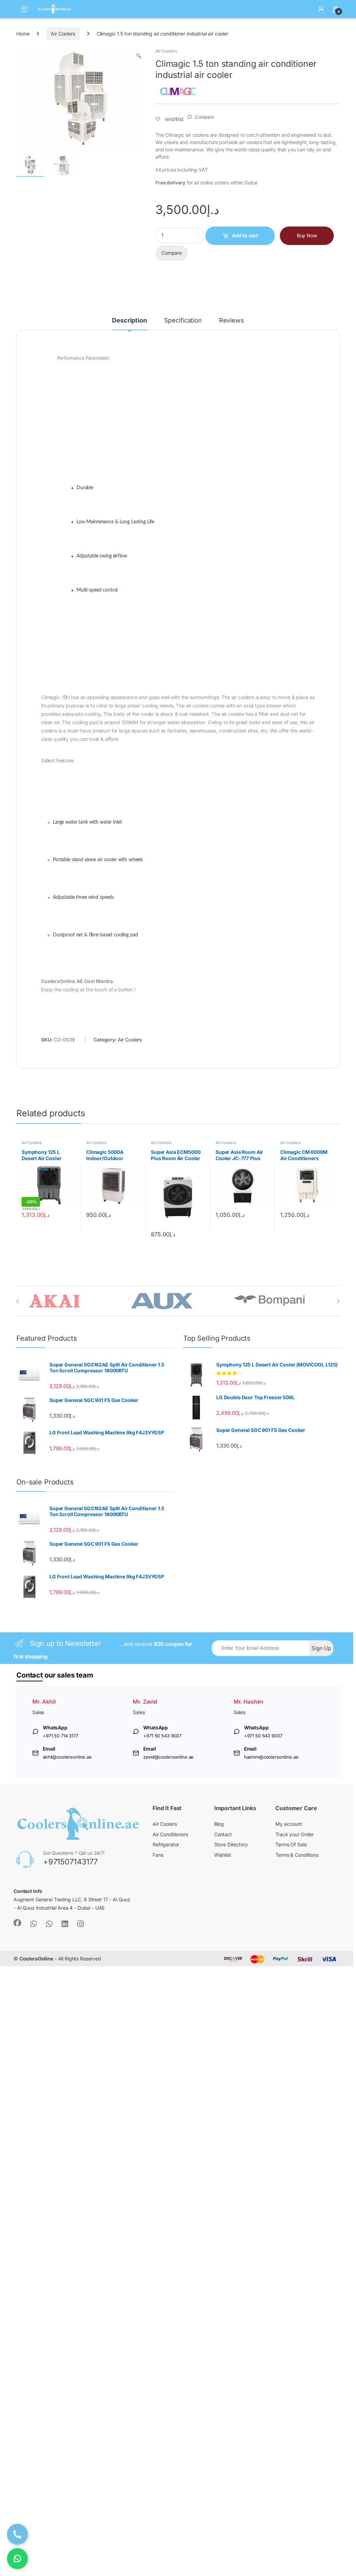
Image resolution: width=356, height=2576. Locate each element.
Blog (219, 1824)
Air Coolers (63, 34)
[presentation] (18, 1301)
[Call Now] (17, 2534)
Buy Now (307, 235)
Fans (158, 1855)
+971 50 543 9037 (263, 1736)
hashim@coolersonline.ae (271, 1757)
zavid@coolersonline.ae (168, 1757)
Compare (204, 117)
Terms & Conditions (297, 1855)
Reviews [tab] (232, 321)
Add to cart (245, 235)
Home (23, 34)
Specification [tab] (183, 321)
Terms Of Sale (291, 1844)
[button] (139, 56)
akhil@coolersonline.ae (67, 1757)
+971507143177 (70, 1862)
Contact (223, 1834)
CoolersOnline (36, 1959)
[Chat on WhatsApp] (17, 2559)
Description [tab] (129, 321)
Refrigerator (166, 1844)
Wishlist (223, 1855)
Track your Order (294, 1834)
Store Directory (231, 1844)
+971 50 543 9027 (162, 1736)
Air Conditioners (170, 1834)
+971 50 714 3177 (60, 1736)
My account (289, 1824)
